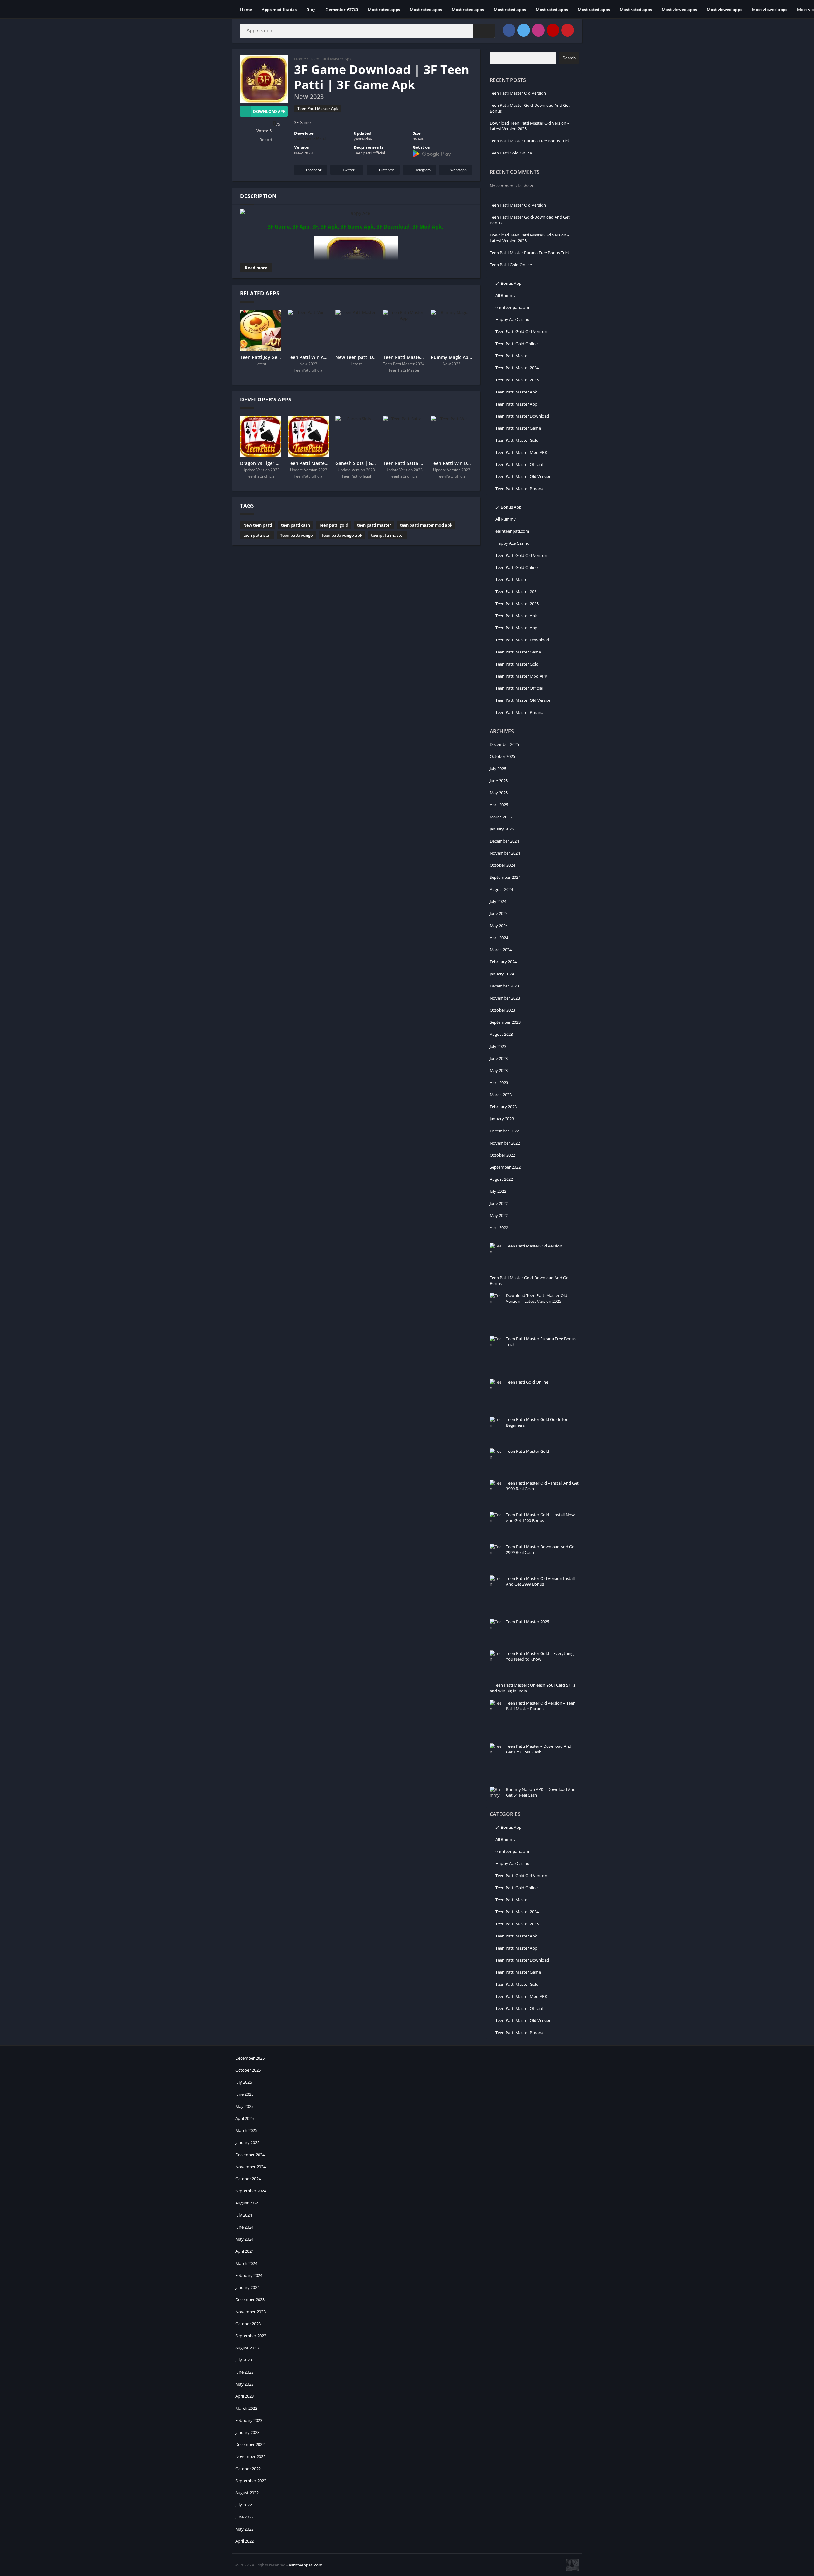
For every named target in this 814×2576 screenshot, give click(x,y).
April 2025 (499, 805)
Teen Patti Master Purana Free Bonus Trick (530, 141)
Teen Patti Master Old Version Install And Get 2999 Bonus (540, 1581)
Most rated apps (384, 10)
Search (569, 58)
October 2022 (502, 1155)
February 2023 (503, 1107)
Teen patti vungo (297, 535)
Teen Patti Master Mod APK (521, 452)
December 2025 (504, 744)
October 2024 (502, 865)
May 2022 (499, 1215)
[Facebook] (509, 30)
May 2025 (499, 793)
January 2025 (502, 829)
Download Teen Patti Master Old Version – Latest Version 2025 (537, 1298)
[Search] (484, 31)
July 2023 (498, 1046)
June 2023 (499, 1058)
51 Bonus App (508, 283)
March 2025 (501, 817)
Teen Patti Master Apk (331, 59)
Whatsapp (459, 170)
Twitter (349, 170)
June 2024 (499, 913)
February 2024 (503, 962)
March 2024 (501, 950)
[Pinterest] (568, 30)
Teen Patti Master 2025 (517, 380)
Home (246, 10)
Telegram (423, 170)
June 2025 (499, 781)
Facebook (314, 170)
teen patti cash (296, 525)
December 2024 (504, 841)
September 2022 (505, 1167)
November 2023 (505, 998)
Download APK (269, 111)
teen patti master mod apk (426, 525)
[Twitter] (524, 30)
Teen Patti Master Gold (517, 440)
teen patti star (257, 535)
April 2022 (499, 1227)
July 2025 (498, 769)
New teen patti (258, 525)
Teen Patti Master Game (518, 428)
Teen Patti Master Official (519, 464)
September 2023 (505, 1022)
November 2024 (505, 853)
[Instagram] (538, 30)
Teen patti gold (334, 525)
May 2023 (499, 1070)
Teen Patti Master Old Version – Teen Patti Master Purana (541, 1706)
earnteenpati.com (512, 307)
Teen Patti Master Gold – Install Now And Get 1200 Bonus (540, 1518)
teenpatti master (388, 535)
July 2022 (498, 1191)
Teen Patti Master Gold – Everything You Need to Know (540, 1656)
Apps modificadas (279, 10)
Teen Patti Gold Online (511, 153)
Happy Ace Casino (512, 319)
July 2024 (498, 901)
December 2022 (504, 1131)
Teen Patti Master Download (522, 416)
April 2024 (499, 938)
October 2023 (502, 1010)
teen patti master (374, 525)
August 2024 (501, 889)
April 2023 (499, 1083)
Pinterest (386, 170)
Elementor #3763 (342, 10)
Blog (311, 10)
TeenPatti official (310, 139)
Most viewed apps (679, 10)
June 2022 (499, 1203)
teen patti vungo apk (342, 535)
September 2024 (505, 877)
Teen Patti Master (512, 356)
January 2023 (502, 1119)
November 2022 (505, 1143)
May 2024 (499, 926)
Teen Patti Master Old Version (518, 93)
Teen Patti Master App (516, 404)
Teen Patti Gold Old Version (521, 331)
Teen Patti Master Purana (519, 489)
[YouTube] (553, 30)
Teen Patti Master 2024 (517, 368)
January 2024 (502, 974)
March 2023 (501, 1095)
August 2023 (501, 1034)
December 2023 (504, 986)
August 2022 (501, 1179)
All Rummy (506, 295)
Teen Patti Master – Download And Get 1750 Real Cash (539, 1749)
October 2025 (502, 756)
